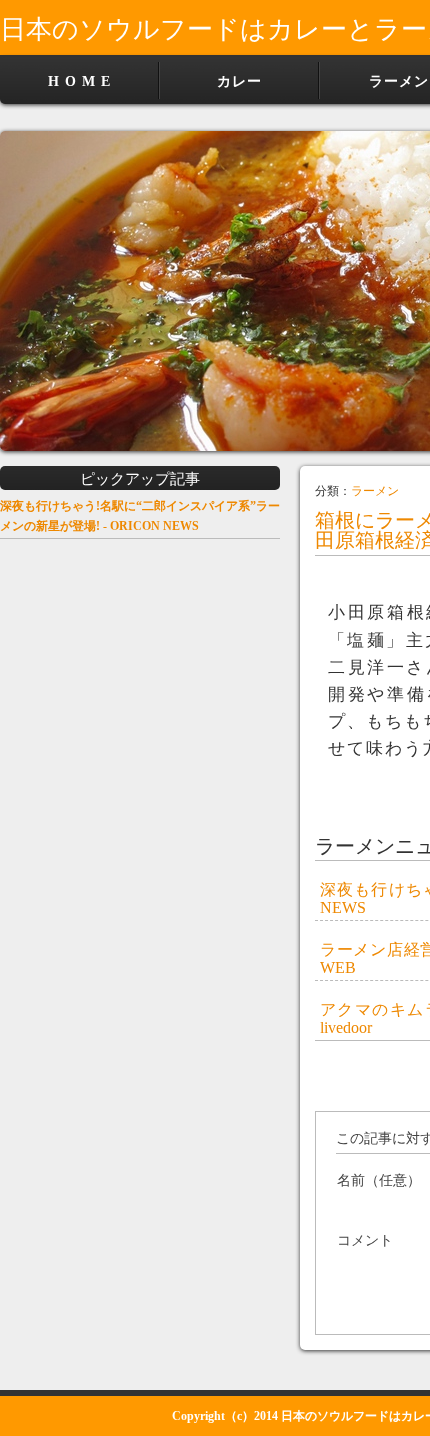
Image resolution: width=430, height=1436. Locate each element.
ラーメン (375, 491)
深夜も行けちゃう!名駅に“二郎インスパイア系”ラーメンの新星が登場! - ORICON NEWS (140, 516)
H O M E (79, 81)
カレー (239, 81)
